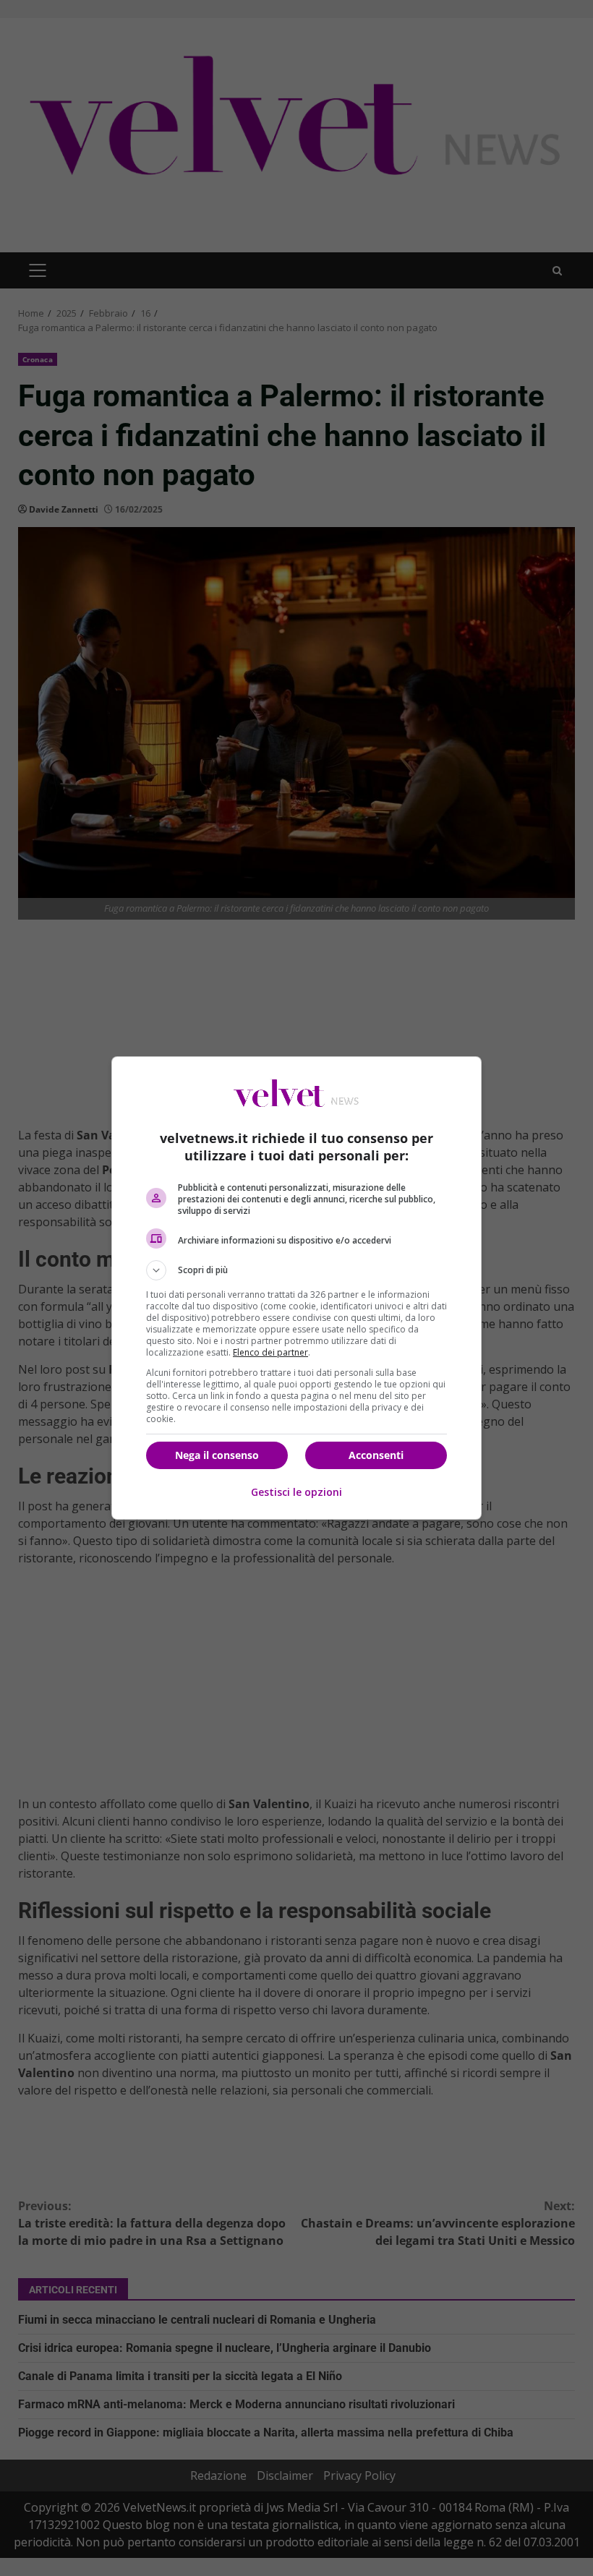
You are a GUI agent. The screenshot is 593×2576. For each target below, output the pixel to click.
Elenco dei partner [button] (270, 1352)
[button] (296, 1270)
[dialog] (296, 1288)
